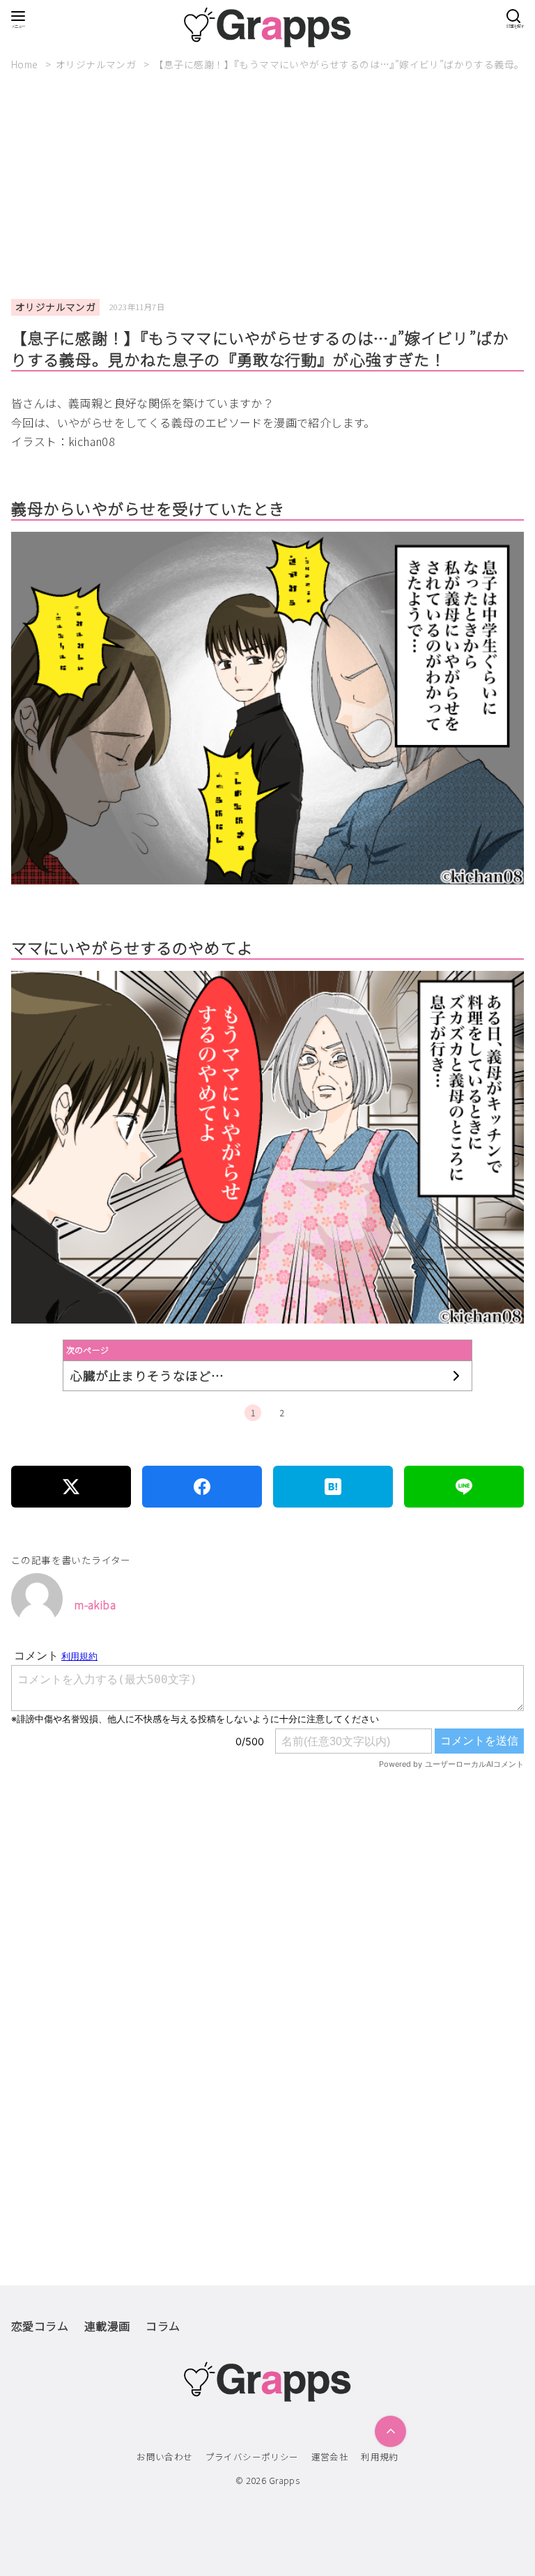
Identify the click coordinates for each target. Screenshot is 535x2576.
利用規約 (380, 2456)
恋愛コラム (40, 2326)
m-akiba (95, 1604)
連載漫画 (107, 2326)
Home (26, 64)
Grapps (284, 2480)
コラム (163, 2326)
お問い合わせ (164, 2456)
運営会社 (330, 2456)
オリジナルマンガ (97, 64)
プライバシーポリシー (252, 2456)
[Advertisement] (273, 185)
